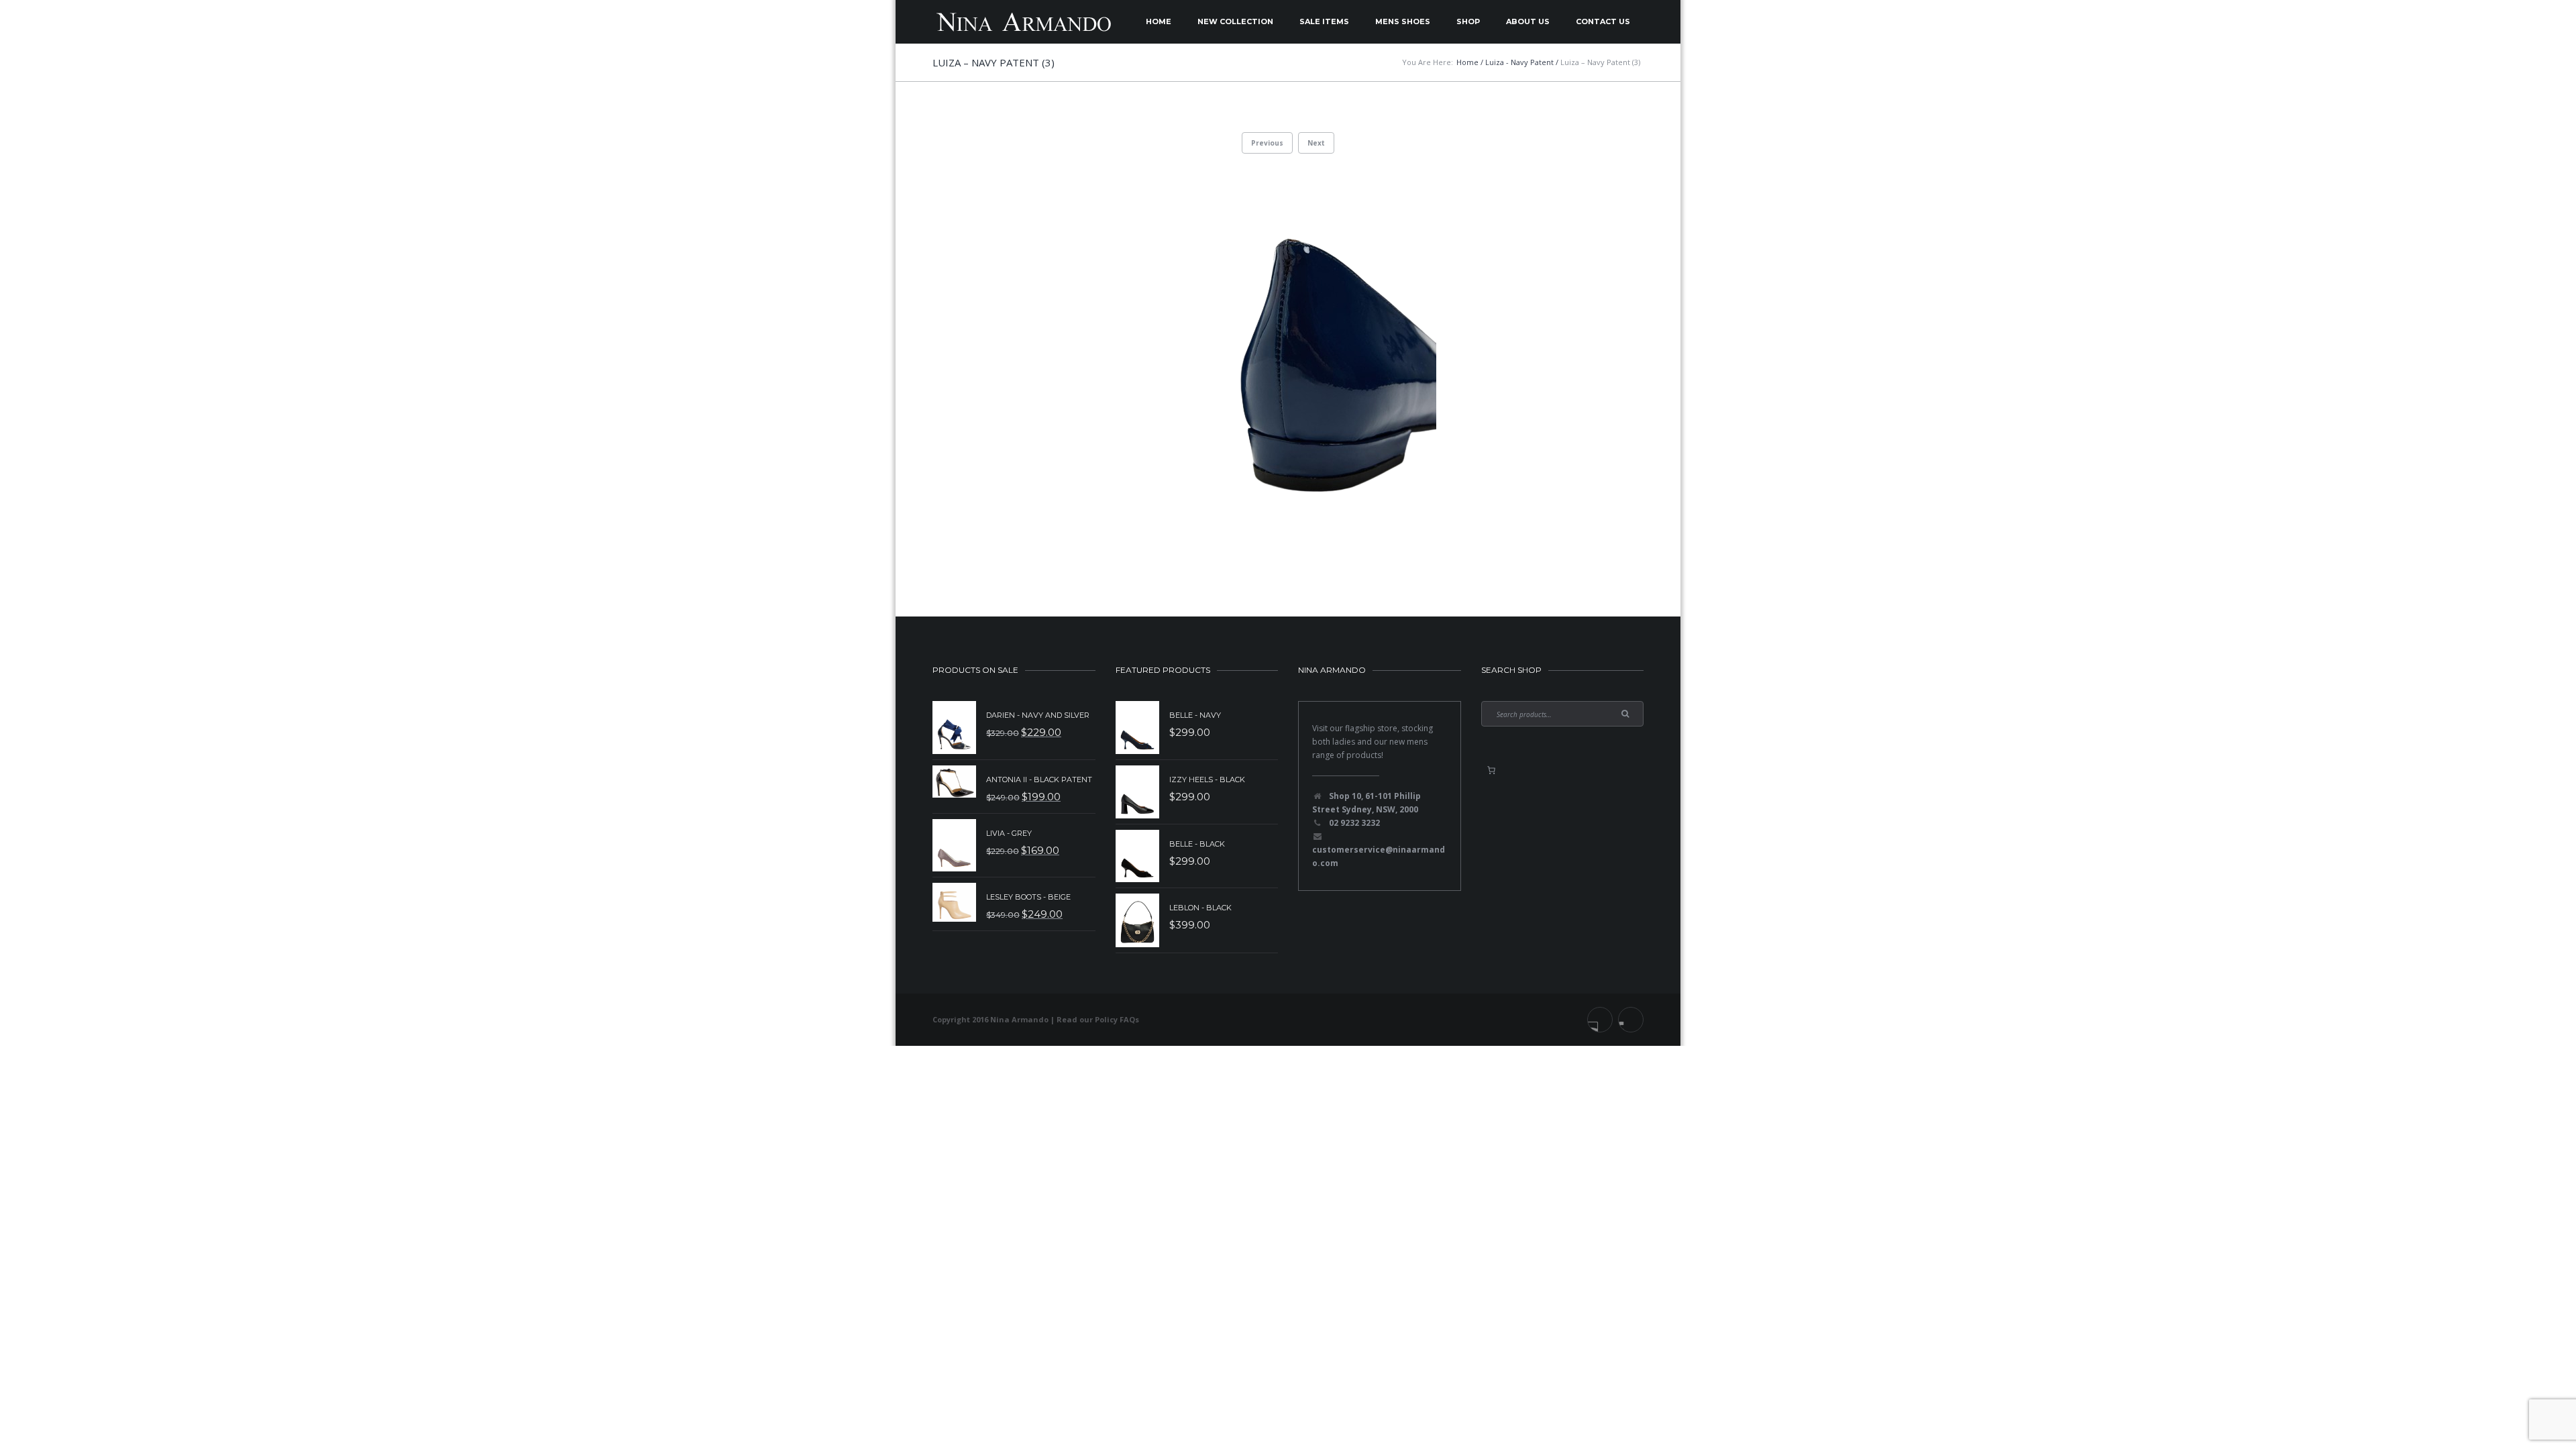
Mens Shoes (1403, 21)
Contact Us (1603, 21)
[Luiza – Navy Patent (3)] (1288, 363)
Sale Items (1324, 21)
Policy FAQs (1117, 1019)
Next (1316, 143)
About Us (1528, 21)
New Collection (1235, 21)
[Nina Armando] (1023, 22)
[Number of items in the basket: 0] (1491, 770)
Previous (1267, 143)
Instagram (1631, 1020)
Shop (1468, 21)
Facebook (1600, 1020)
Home (1159, 21)
